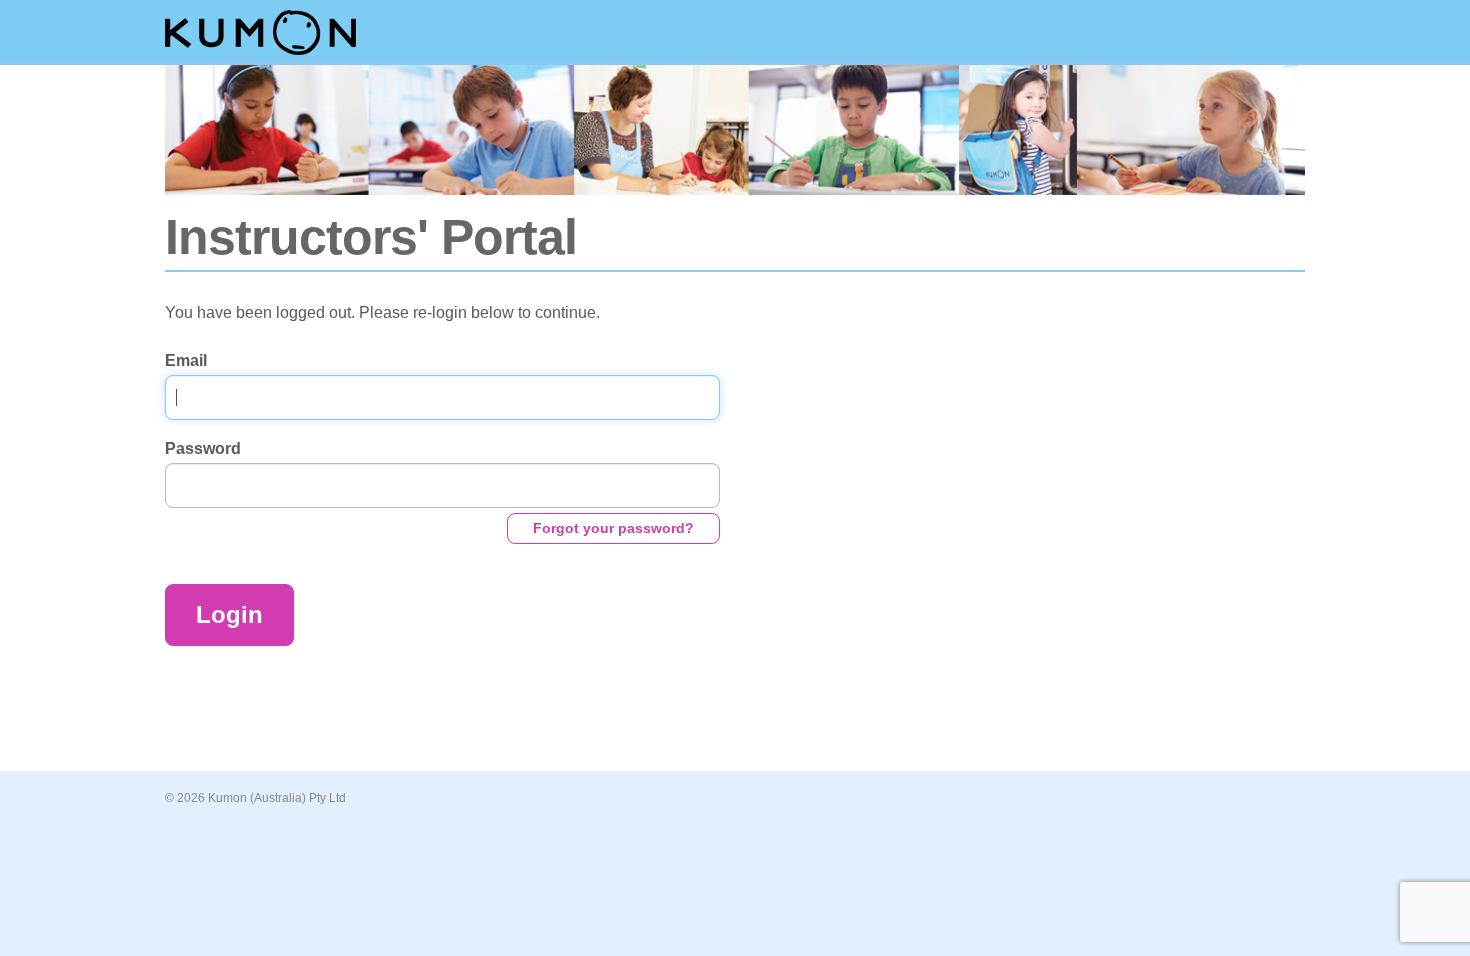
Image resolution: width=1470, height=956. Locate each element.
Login (229, 614)
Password (203, 448)
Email (186, 360)
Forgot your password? (613, 528)
